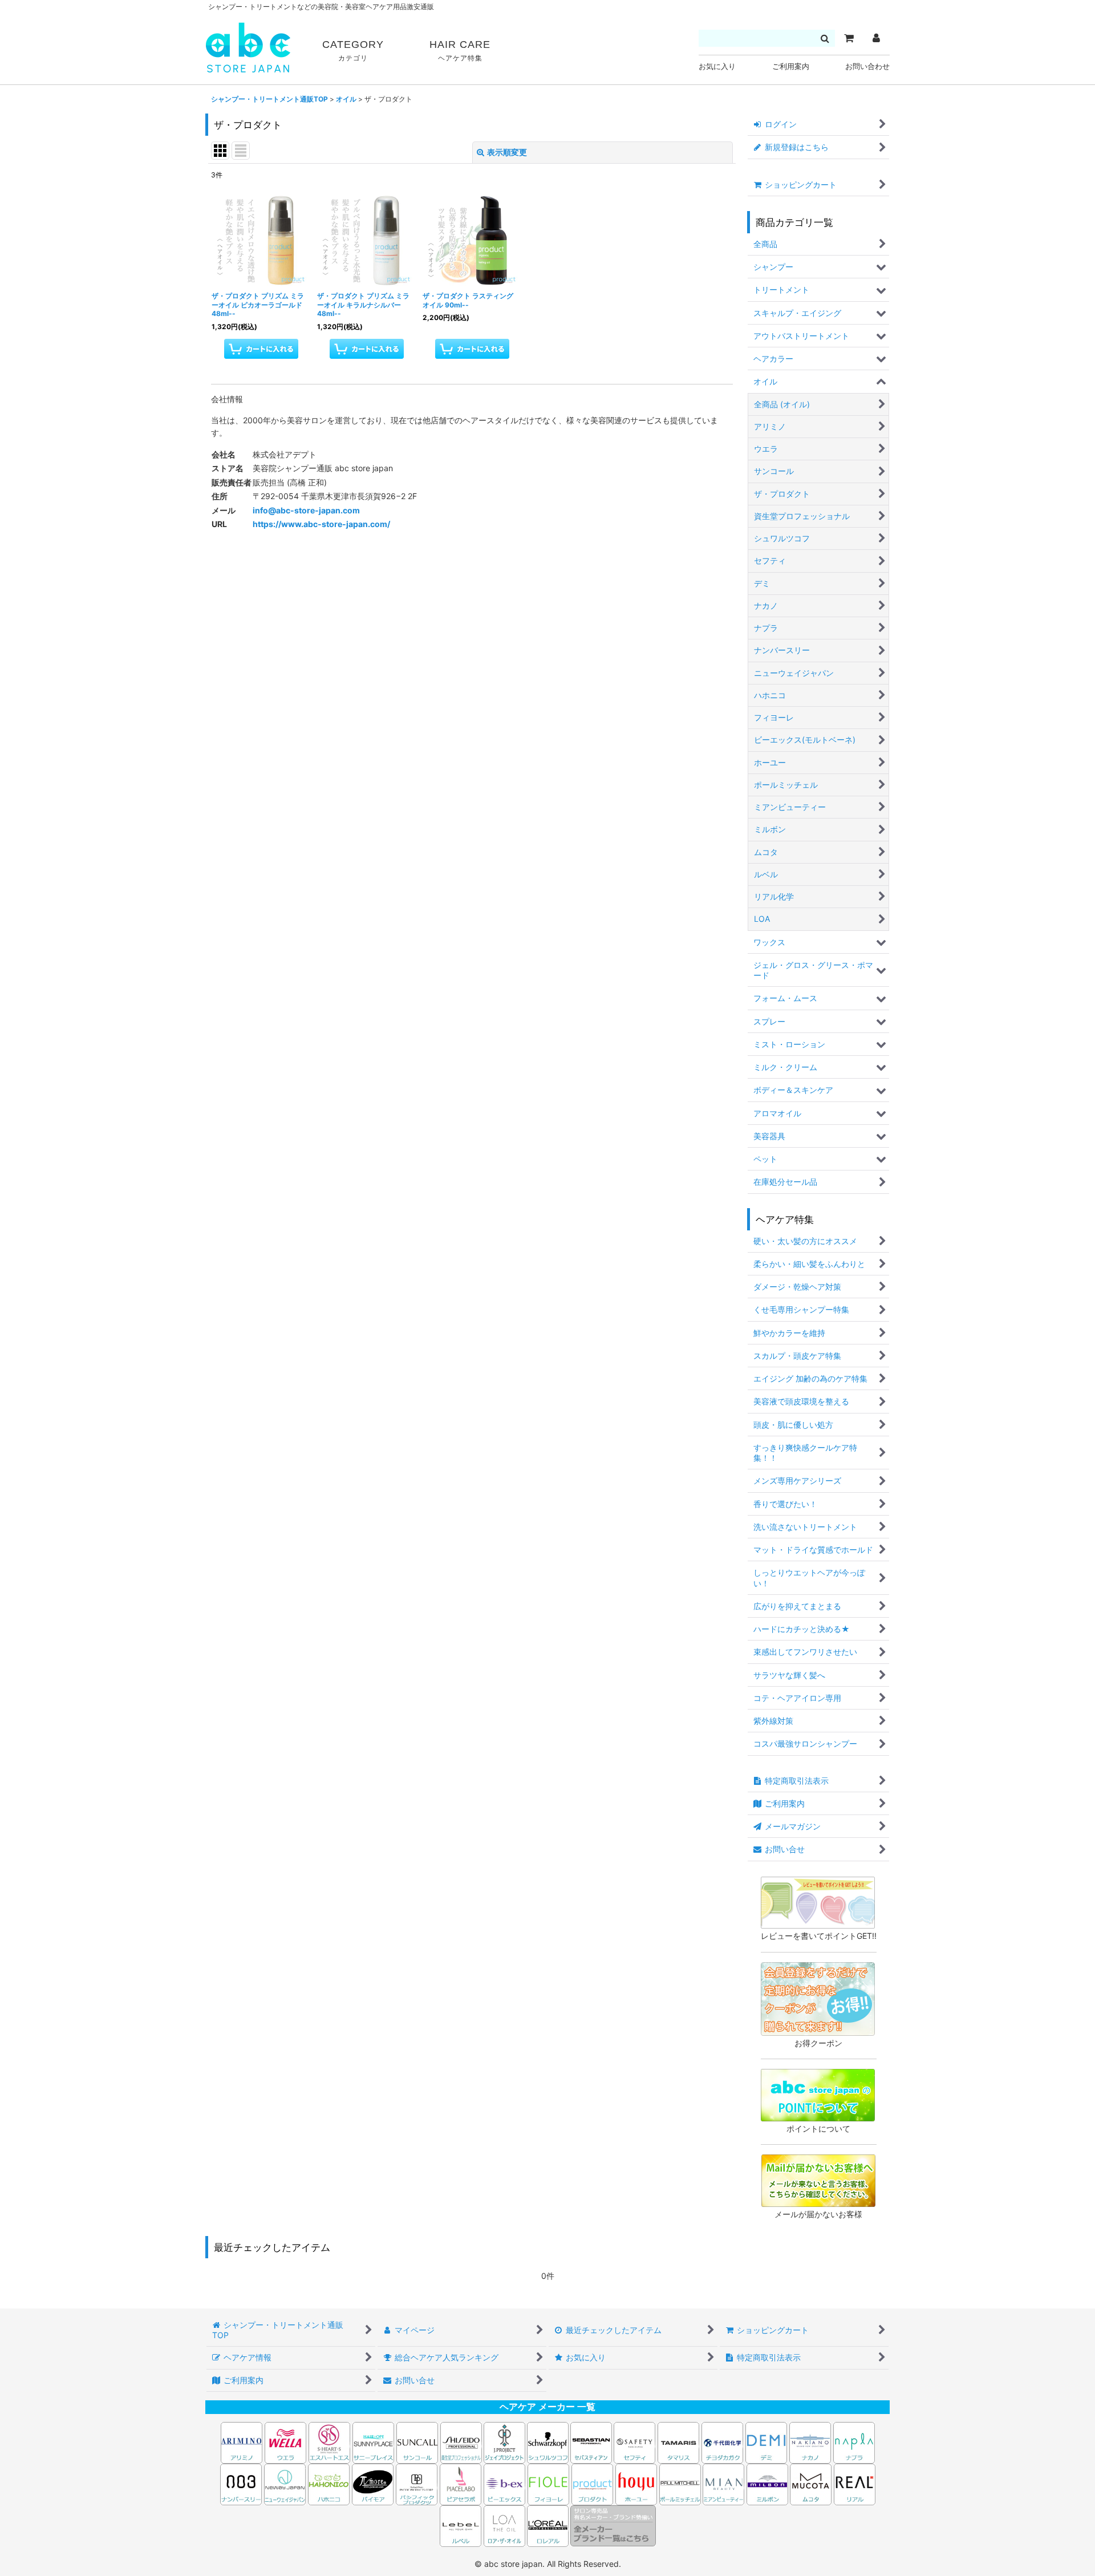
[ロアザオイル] (504, 2525)
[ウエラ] (285, 2442)
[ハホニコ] (329, 2483)
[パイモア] (373, 2483)
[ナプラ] (854, 2442)
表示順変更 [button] (507, 152)
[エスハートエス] (329, 2442)
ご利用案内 (791, 66)
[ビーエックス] (504, 2483)
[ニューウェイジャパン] (285, 2483)
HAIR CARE (460, 50)
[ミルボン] (768, 2483)
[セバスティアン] (483, 2442)
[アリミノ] (242, 2442)
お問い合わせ (867, 66)
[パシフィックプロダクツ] (417, 2483)
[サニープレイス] (373, 2442)
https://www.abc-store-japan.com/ (321, 524)
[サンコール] (417, 2442)
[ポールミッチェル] (681, 2483)
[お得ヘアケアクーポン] (818, 1998)
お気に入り (717, 66)
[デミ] (766, 2442)
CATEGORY (353, 50)
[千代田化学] (722, 2442)
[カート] (849, 38)
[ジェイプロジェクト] (504, 2442)
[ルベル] (461, 2525)
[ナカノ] (810, 2442)
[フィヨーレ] (548, 2483)
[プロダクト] (592, 2483)
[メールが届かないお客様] (818, 2180)
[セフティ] (634, 2442)
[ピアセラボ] (461, 2483)
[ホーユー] (636, 2483)
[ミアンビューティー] (723, 2483)
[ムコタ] (811, 2483)
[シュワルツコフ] (549, 2442)
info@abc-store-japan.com (306, 510)
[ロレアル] (548, 2525)
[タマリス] (678, 2442)
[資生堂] (461, 2442)
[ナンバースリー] (241, 2483)
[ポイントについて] (818, 2094)
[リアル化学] (855, 2483)
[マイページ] (876, 38)
